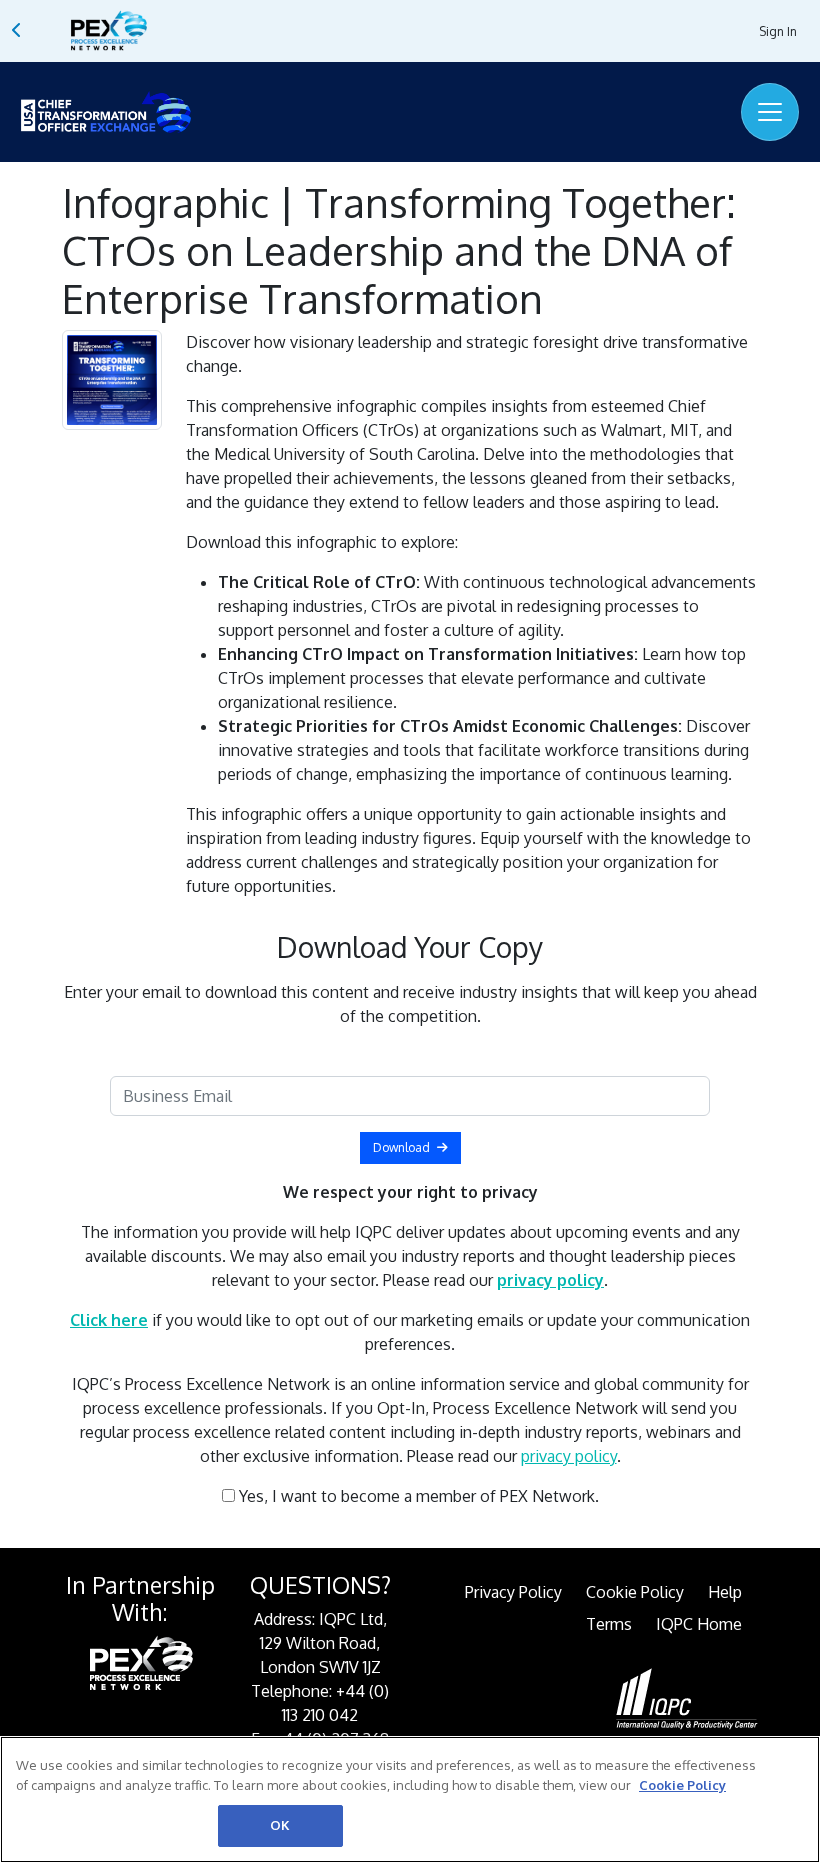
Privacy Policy (513, 1592)
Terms (609, 1624)
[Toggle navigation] (770, 112)
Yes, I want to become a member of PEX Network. (417, 1496)
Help (725, 1592)
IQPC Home (699, 1624)
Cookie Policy (635, 1592)
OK (280, 1825)
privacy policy (569, 1456)
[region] (410, 1799)
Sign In (778, 31)
